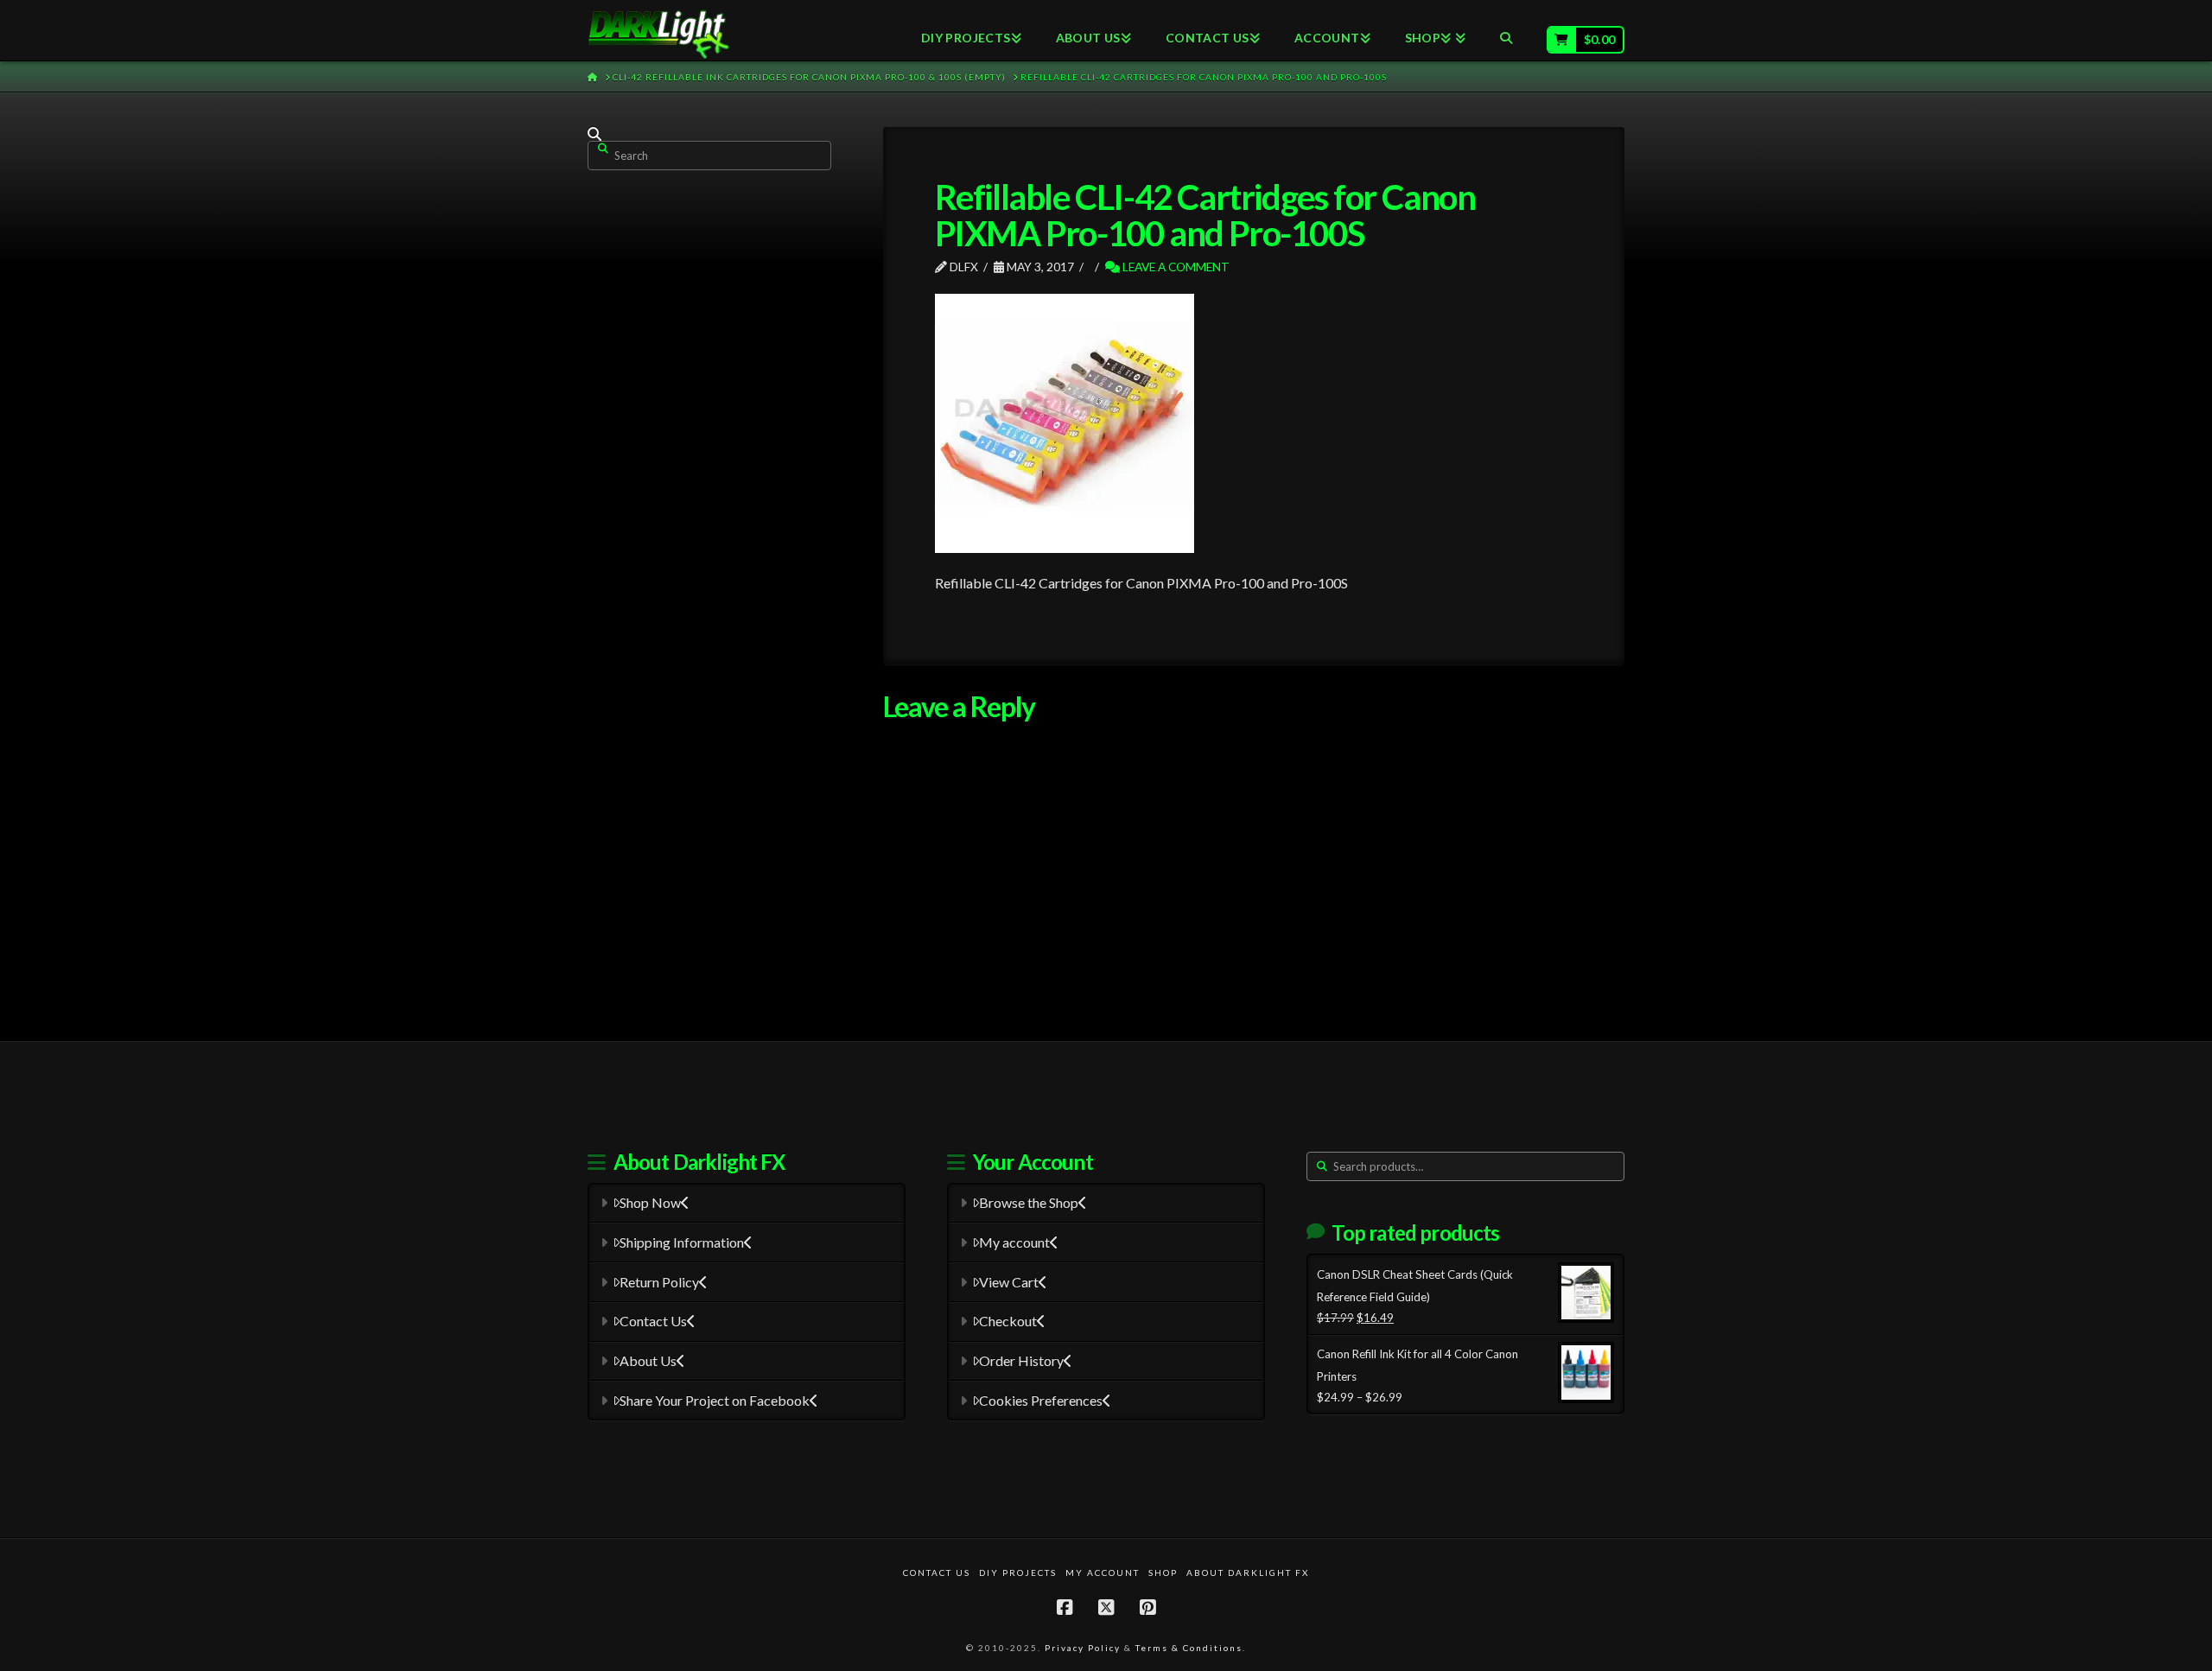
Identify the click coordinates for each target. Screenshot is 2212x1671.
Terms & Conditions (1189, 1648)
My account (1014, 1242)
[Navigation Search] (1506, 30)
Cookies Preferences (1041, 1400)
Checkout (1008, 1321)
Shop (1163, 1573)
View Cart (1009, 1282)
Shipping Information (682, 1242)
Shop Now (650, 1202)
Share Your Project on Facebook (715, 1400)
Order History (1021, 1360)
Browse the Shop (1029, 1202)
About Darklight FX (1248, 1573)
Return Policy (659, 1282)
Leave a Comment (1175, 267)
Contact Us (653, 1321)
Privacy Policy (1083, 1648)
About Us (648, 1360)
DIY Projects (1018, 1573)
